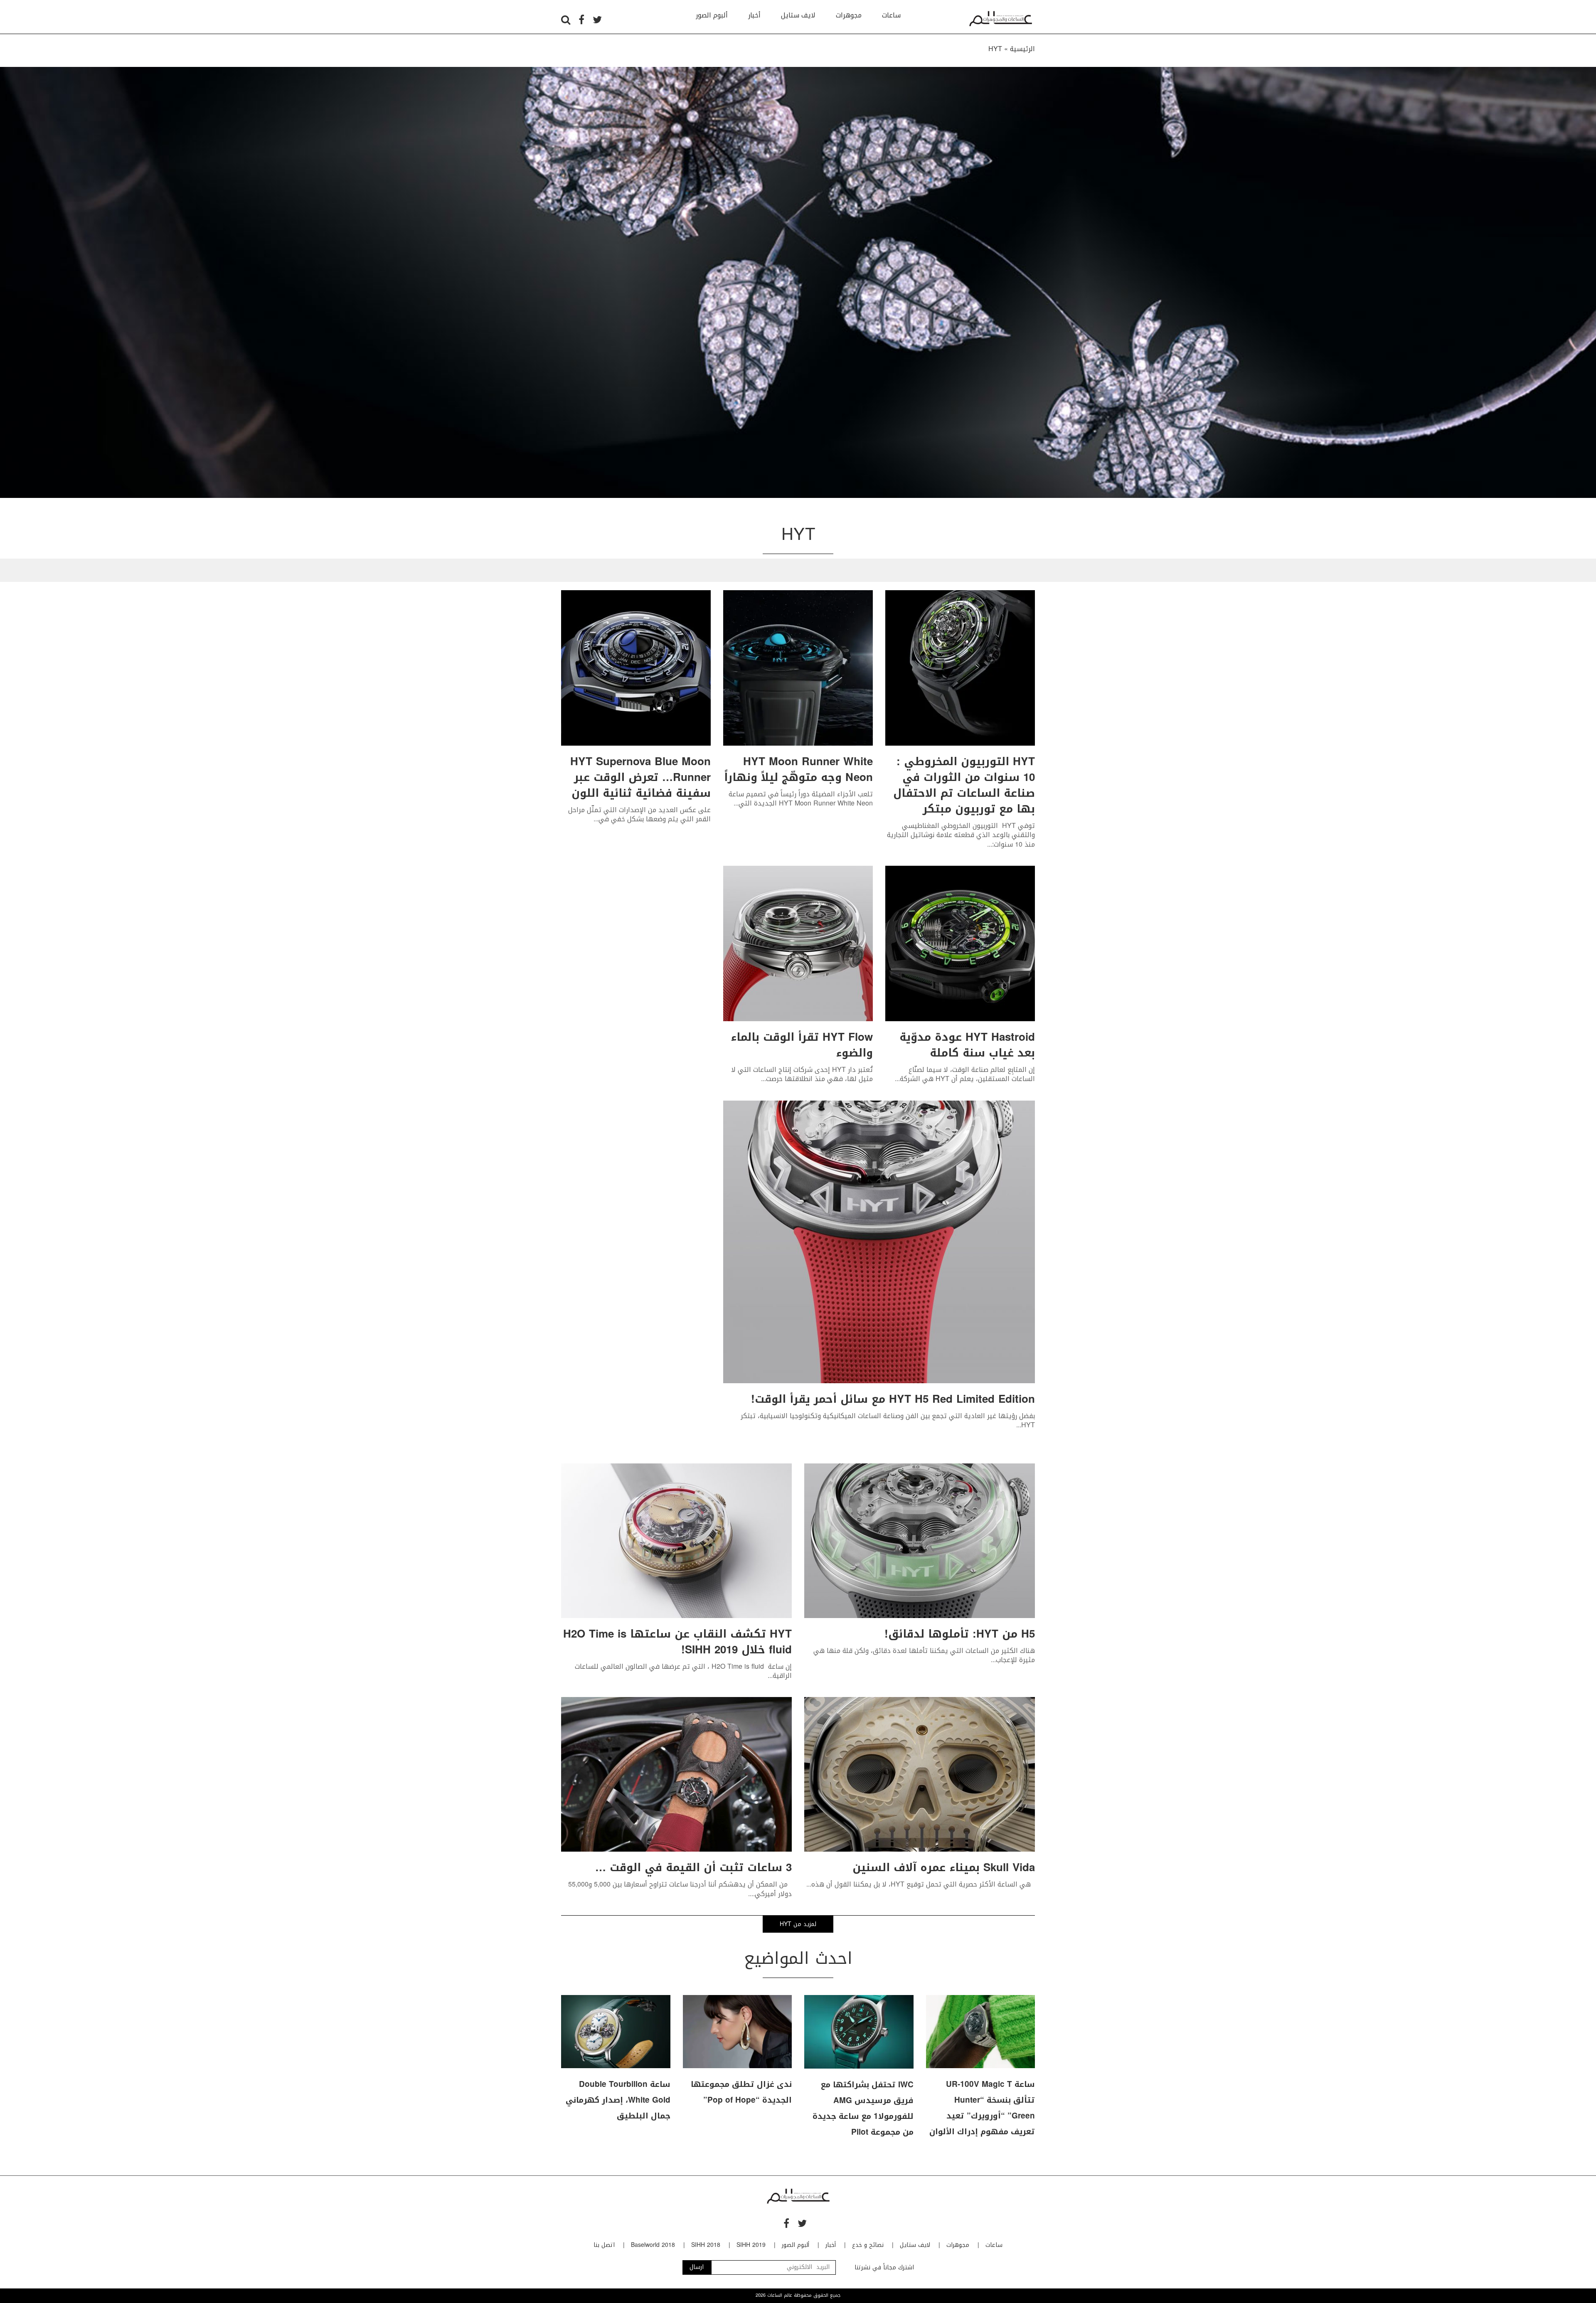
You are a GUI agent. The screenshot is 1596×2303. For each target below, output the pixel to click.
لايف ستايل (798, 15)
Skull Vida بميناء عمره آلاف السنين (944, 1868)
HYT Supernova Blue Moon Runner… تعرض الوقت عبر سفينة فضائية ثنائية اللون (640, 777)
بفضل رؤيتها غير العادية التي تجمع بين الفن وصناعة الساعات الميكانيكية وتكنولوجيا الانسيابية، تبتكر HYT (888, 1420)
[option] (798, 282)
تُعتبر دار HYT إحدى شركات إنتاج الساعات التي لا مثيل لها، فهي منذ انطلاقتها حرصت (802, 1074)
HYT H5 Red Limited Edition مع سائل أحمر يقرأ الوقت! (893, 1399)
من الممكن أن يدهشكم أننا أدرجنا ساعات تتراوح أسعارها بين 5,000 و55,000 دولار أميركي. (680, 1889)
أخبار (754, 15)
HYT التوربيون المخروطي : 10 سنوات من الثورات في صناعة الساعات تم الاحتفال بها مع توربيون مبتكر (964, 785)
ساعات (891, 15)
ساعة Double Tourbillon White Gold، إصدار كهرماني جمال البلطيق (618, 2100)
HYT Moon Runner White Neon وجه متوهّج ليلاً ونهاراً (798, 770)
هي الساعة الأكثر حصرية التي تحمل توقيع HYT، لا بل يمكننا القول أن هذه (923, 1884)
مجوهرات (849, 15)
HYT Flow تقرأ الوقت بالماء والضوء (802, 1045)
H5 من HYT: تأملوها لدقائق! (960, 1634)
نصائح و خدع (868, 2245)
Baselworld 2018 (653, 2245)
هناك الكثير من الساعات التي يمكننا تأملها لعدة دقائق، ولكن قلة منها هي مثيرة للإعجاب (924, 1655)
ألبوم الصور (712, 15)
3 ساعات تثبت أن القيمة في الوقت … (693, 1868)
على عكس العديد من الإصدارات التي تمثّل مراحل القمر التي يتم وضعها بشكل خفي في (639, 814)
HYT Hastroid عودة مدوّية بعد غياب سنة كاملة (967, 1045)
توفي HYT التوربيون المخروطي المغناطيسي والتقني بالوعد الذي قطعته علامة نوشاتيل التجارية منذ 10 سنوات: (961, 835)
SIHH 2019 (751, 2245)
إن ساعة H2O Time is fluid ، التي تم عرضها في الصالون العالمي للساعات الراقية (683, 1671)
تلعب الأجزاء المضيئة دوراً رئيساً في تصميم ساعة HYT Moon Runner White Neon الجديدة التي (801, 799)
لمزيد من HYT (798, 1924)
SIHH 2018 (706, 2245)
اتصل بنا (604, 2245)
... (990, 844)
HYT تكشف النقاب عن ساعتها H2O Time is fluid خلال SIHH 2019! (677, 1642)
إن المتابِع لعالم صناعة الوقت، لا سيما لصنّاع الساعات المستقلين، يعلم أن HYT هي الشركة (967, 1074)
